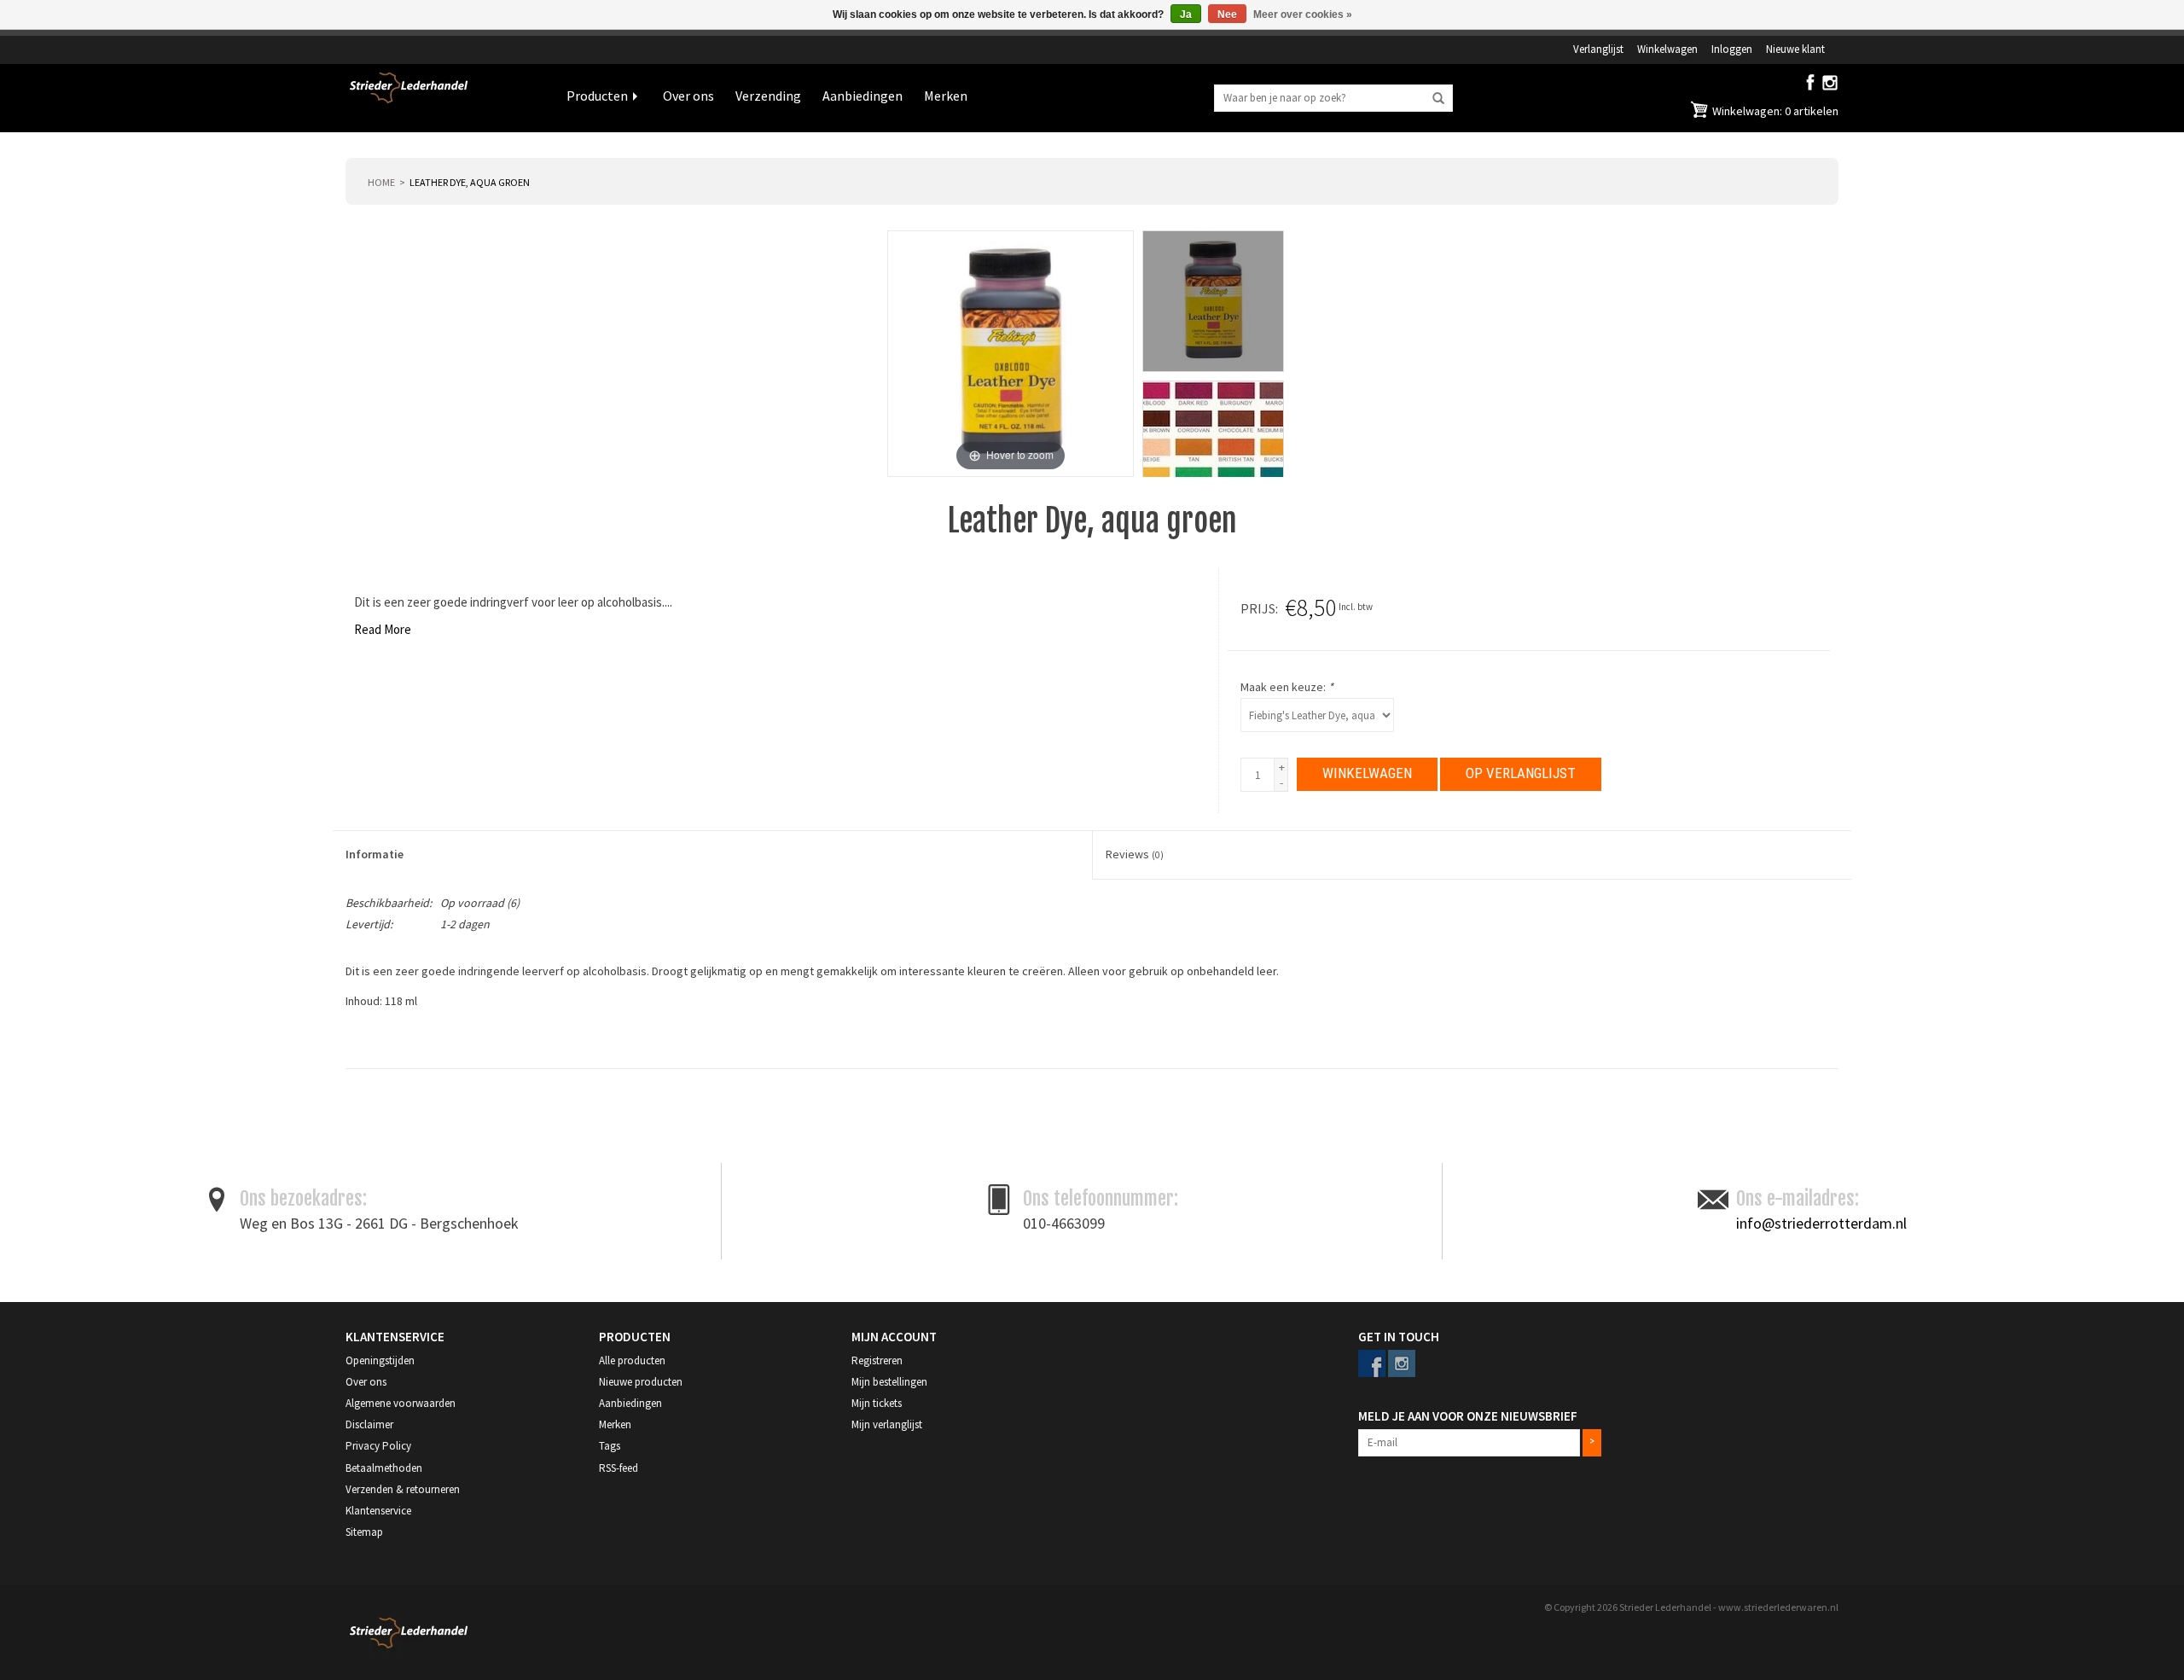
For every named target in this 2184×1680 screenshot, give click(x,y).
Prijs (1258, 608)
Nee (1227, 15)
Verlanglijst (1598, 49)
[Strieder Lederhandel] (443, 98)
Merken (946, 96)
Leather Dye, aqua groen (470, 182)
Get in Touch (1399, 1337)
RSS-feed (619, 1468)
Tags (610, 1446)
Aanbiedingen (863, 96)
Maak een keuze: (1287, 687)
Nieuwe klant (1795, 49)
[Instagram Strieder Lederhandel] (1830, 86)
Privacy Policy (378, 1446)
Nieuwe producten (641, 1382)
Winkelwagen (1667, 49)
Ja (1186, 15)
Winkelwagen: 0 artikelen (1774, 111)
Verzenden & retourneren (403, 1489)
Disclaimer (369, 1424)
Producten (597, 96)
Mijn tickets (877, 1403)
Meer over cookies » (1303, 15)
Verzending (768, 96)
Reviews (1135, 854)
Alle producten (632, 1360)
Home (381, 182)
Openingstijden (380, 1360)
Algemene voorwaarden (401, 1403)
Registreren (877, 1360)
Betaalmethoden (384, 1468)
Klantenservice (378, 1511)
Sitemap (364, 1532)
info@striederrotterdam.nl (1821, 1223)
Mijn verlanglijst (887, 1424)
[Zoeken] (1438, 99)
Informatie (375, 854)
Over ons (688, 96)
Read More (383, 629)
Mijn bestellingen (889, 1382)
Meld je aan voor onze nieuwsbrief (1468, 1416)
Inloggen (1732, 49)
